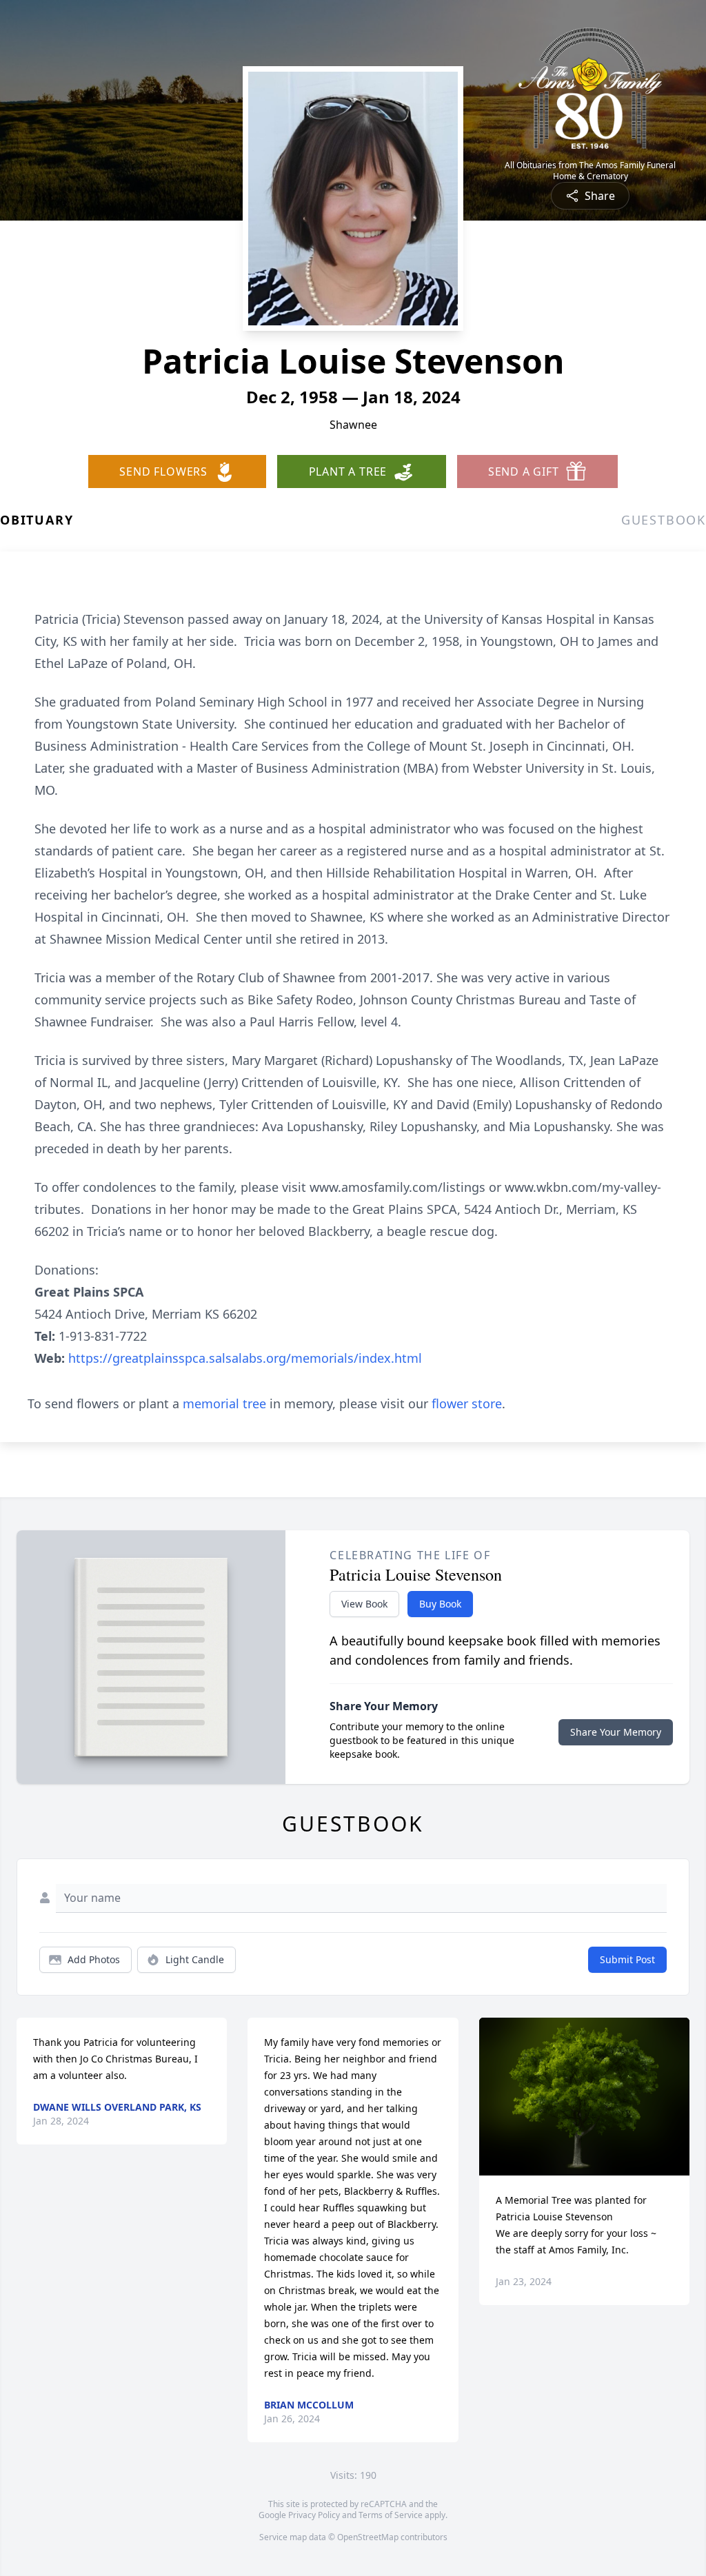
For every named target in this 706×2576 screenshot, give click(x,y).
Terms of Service (391, 2515)
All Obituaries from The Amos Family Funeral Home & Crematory (590, 171)
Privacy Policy (314, 2515)
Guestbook (664, 520)
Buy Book (440, 1604)
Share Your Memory (616, 1732)
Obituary (37, 520)
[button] (584, 2097)
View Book (364, 1604)
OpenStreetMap (368, 2537)
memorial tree (224, 1403)
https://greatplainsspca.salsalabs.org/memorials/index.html (245, 1358)
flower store (467, 1403)
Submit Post (627, 1959)
